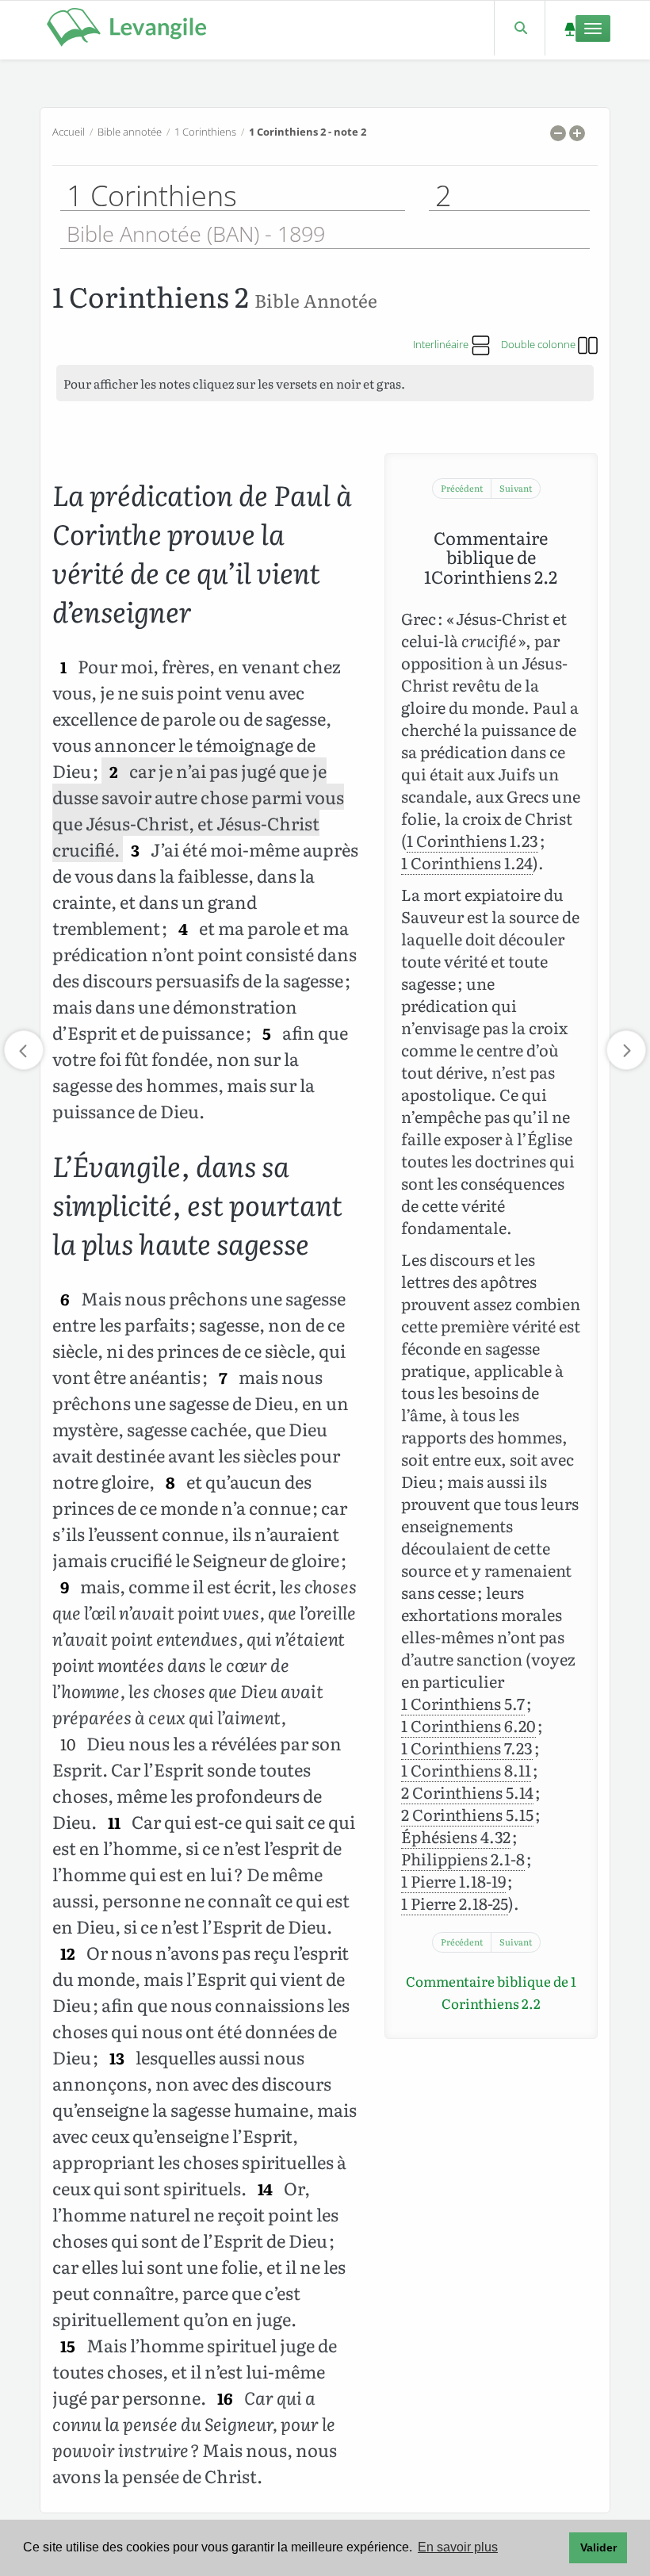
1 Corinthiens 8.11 (466, 1769)
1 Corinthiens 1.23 (472, 840)
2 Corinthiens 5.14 (467, 1792)
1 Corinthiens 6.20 (468, 1725)
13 (117, 2058)
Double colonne (539, 344)
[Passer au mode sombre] (570, 28)
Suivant (516, 488)
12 (68, 1953)
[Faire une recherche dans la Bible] (520, 28)
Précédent (462, 488)
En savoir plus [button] (458, 2547)
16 (225, 2398)
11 (114, 1822)
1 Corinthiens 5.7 (463, 1703)
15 (68, 2346)
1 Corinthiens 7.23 (467, 1747)
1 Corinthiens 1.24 (467, 862)
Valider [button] (598, 2547)
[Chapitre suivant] (626, 1050)
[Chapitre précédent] (24, 1050)
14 (265, 2189)
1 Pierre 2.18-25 (455, 1903)
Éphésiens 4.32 (456, 1836)
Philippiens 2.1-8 (463, 1858)
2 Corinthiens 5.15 (467, 1814)
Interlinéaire (442, 344)
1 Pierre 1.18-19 (453, 1880)
